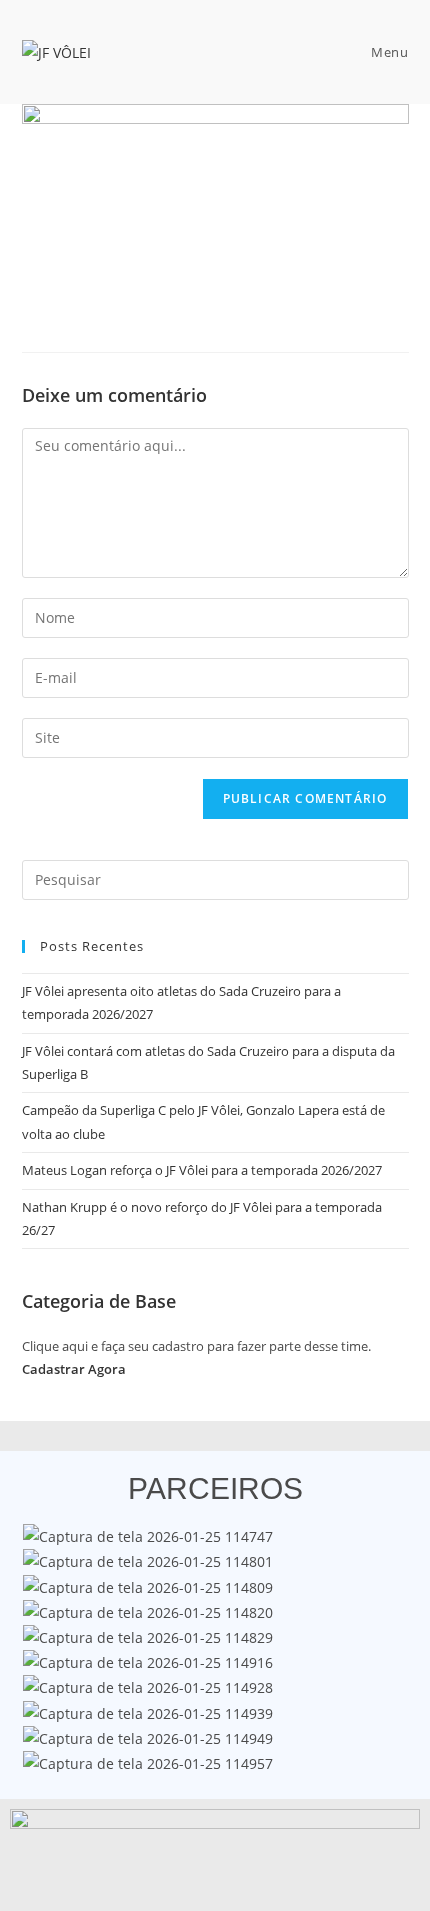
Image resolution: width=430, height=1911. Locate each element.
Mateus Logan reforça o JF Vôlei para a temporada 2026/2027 (202, 1170)
